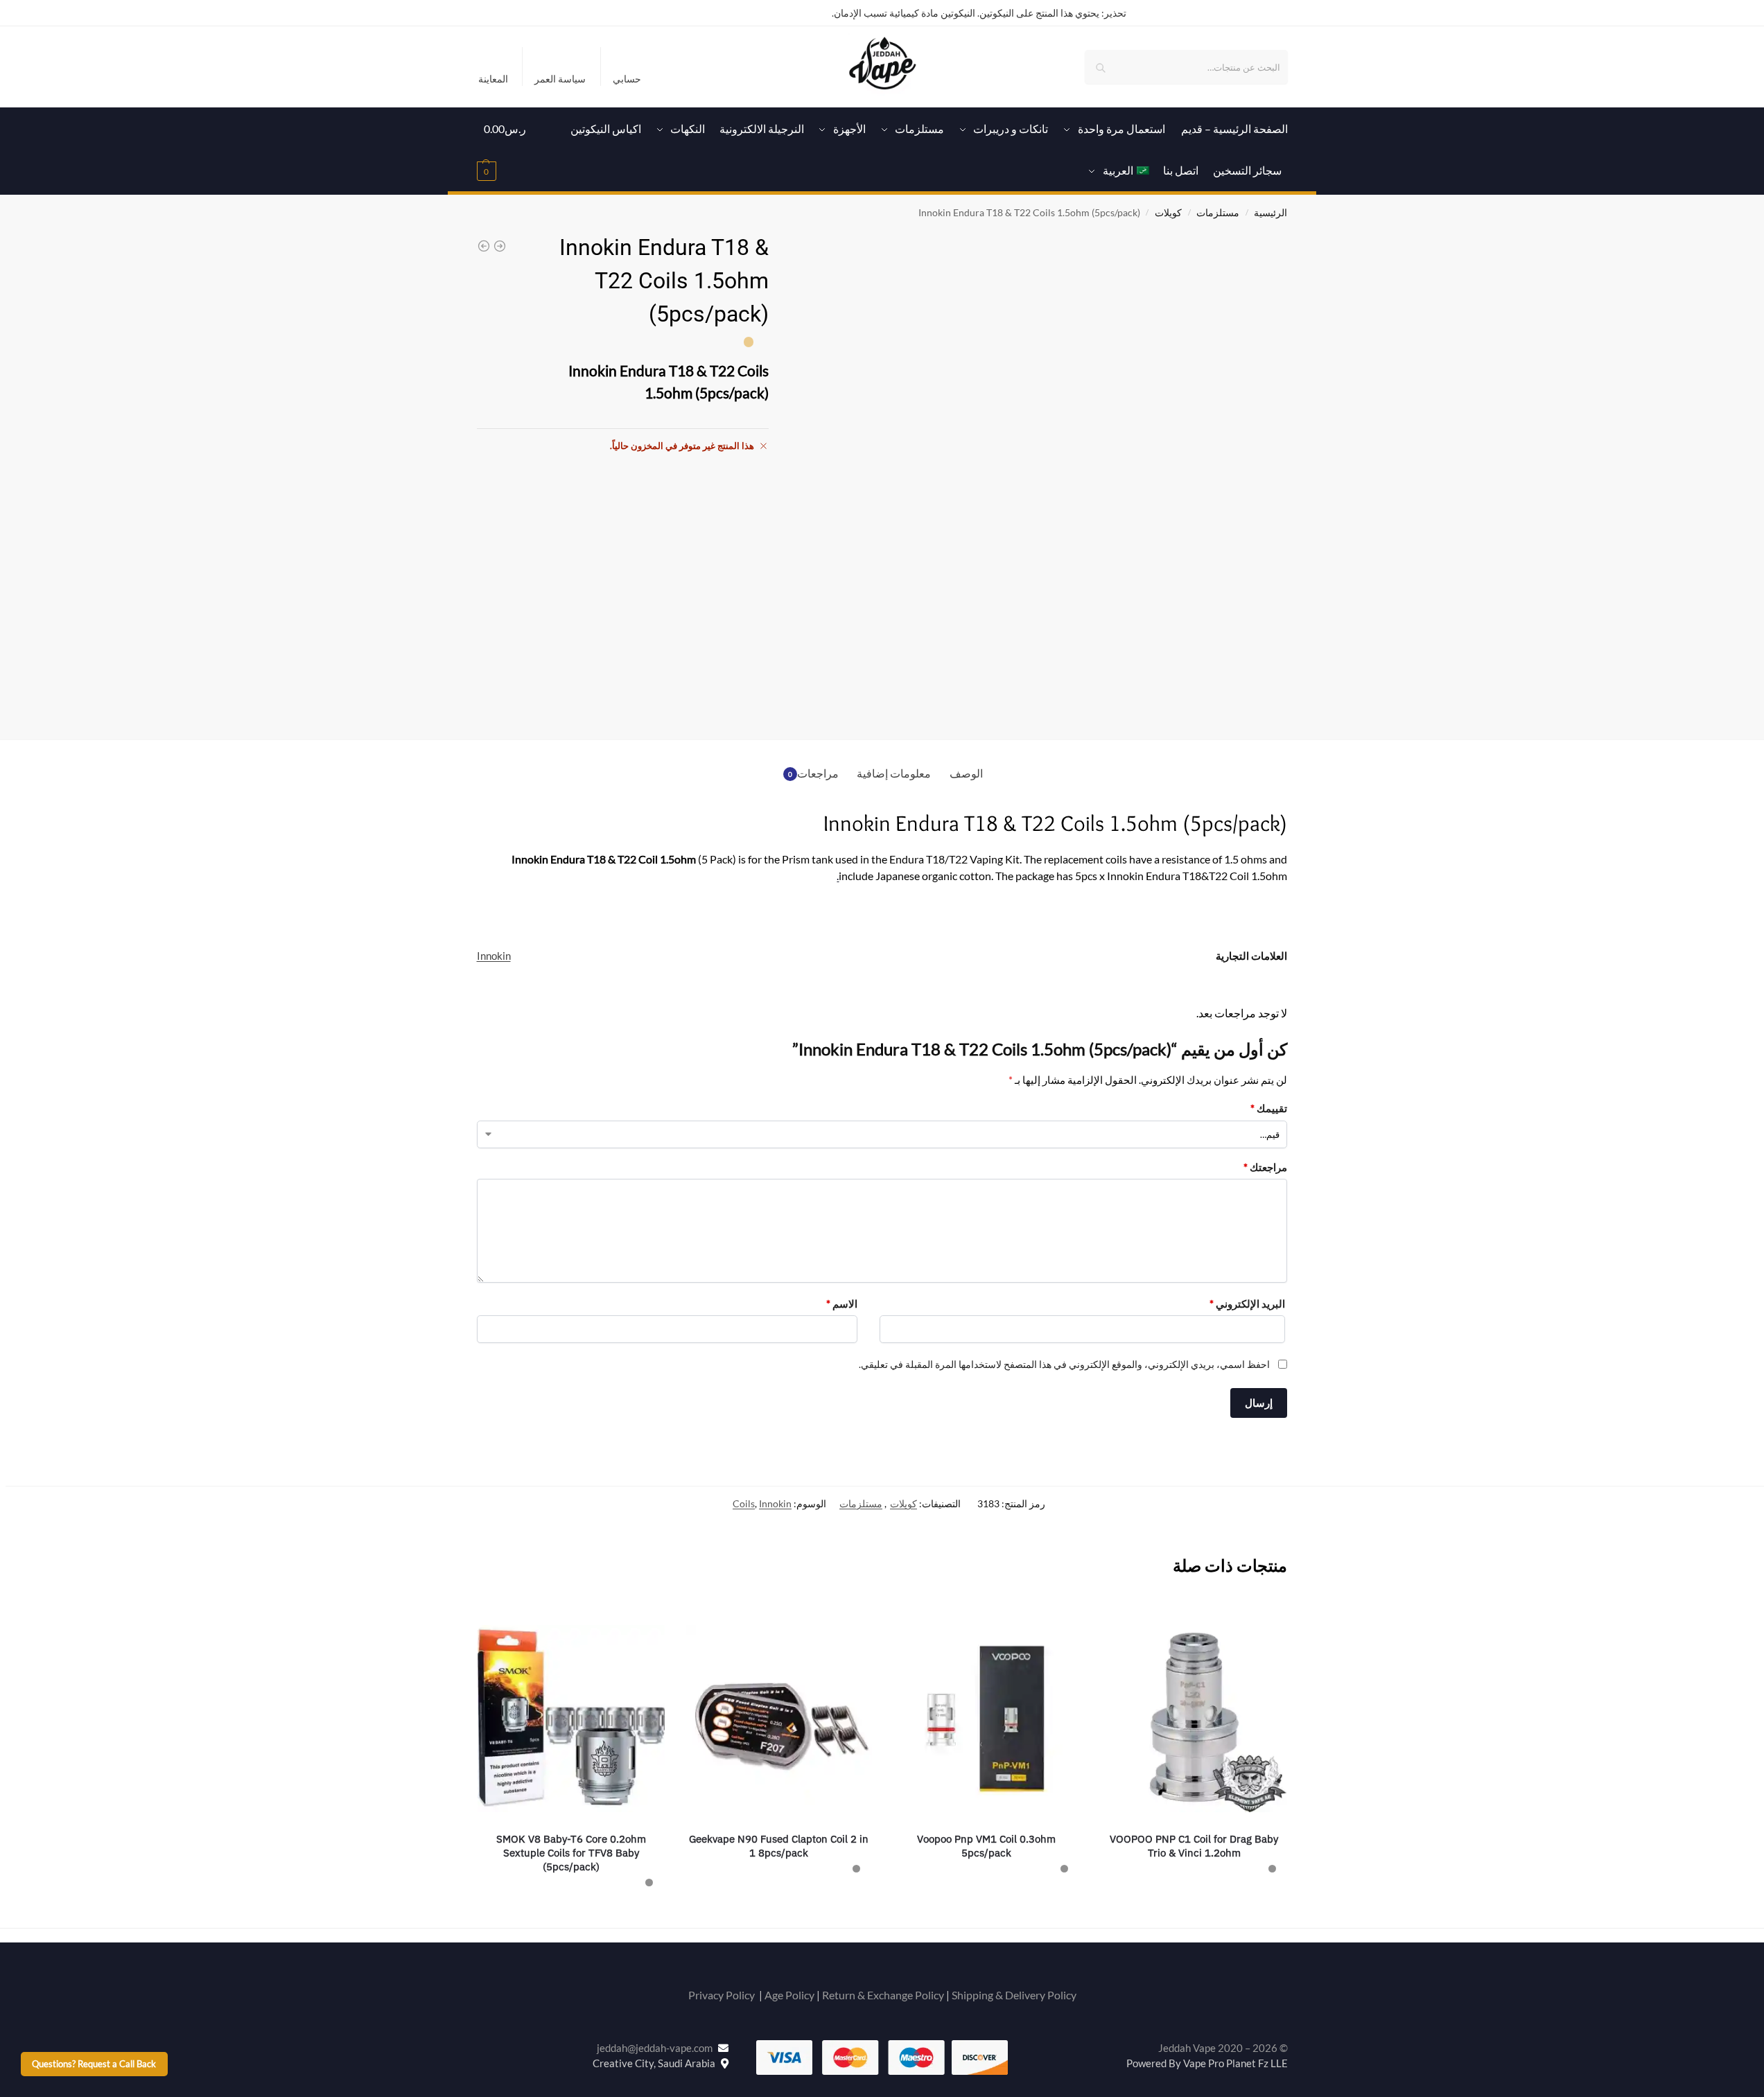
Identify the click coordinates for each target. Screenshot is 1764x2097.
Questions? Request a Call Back (94, 2064)
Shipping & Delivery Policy (1014, 1995)
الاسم (842, 1304)
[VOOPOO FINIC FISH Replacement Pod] (484, 246)
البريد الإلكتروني (1247, 1304)
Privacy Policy (722, 1995)
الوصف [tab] (966, 773)
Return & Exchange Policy (883, 1995)
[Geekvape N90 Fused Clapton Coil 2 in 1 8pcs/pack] (779, 1719)
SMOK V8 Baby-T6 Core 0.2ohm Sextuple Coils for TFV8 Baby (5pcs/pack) (571, 1853)
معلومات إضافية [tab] (894, 773)
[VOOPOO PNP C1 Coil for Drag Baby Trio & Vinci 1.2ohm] (1194, 1719)
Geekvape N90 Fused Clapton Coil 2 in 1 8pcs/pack (779, 1846)
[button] (506, 150)
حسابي (627, 79)
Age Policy (789, 1995)
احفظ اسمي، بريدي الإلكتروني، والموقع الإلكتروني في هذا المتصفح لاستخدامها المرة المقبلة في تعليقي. (1064, 1364)
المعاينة (493, 79)
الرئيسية (1270, 213)
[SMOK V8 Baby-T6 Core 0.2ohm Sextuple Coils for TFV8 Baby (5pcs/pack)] (571, 1719)
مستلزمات (1218, 213)
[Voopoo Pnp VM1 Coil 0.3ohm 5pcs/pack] (986, 1719)
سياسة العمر (560, 79)
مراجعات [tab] (814, 773)
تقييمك (1269, 1108)
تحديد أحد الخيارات (1194, 1900)
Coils (744, 1503)
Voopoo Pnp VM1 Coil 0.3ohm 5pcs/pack (986, 1846)
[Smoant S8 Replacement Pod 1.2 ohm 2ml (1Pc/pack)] (500, 246)
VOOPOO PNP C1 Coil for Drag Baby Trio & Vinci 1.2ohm (1194, 1846)
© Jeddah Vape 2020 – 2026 (1223, 2048)
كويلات (1168, 213)
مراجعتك (1265, 1167)
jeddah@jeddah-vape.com (657, 2048)
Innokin (494, 956)
